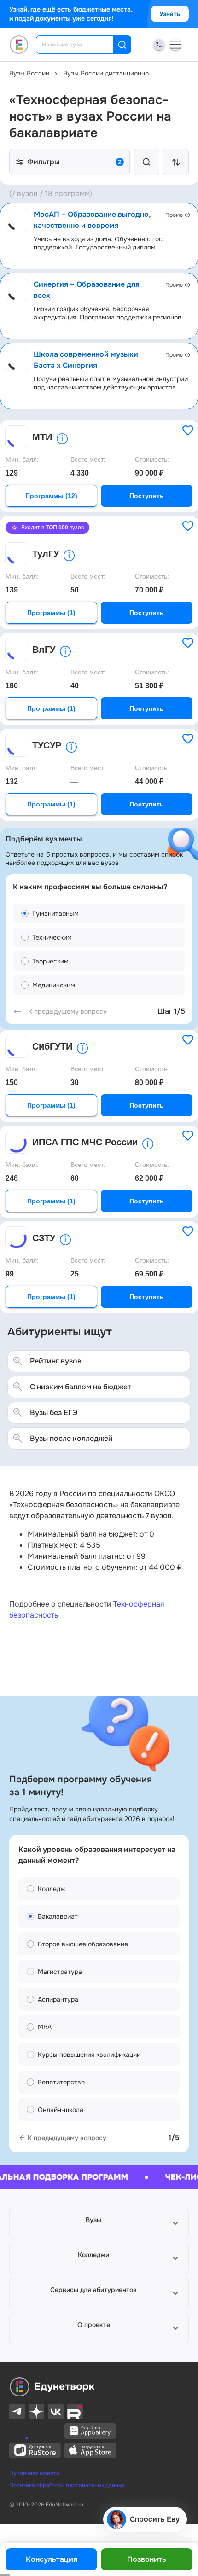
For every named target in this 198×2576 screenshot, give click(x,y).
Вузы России (29, 73)
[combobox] (81, 45)
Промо (174, 215)
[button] (99, 2223)
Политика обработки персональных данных (67, 2485)
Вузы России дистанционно (106, 73)
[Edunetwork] (19, 45)
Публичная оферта (34, 2473)
